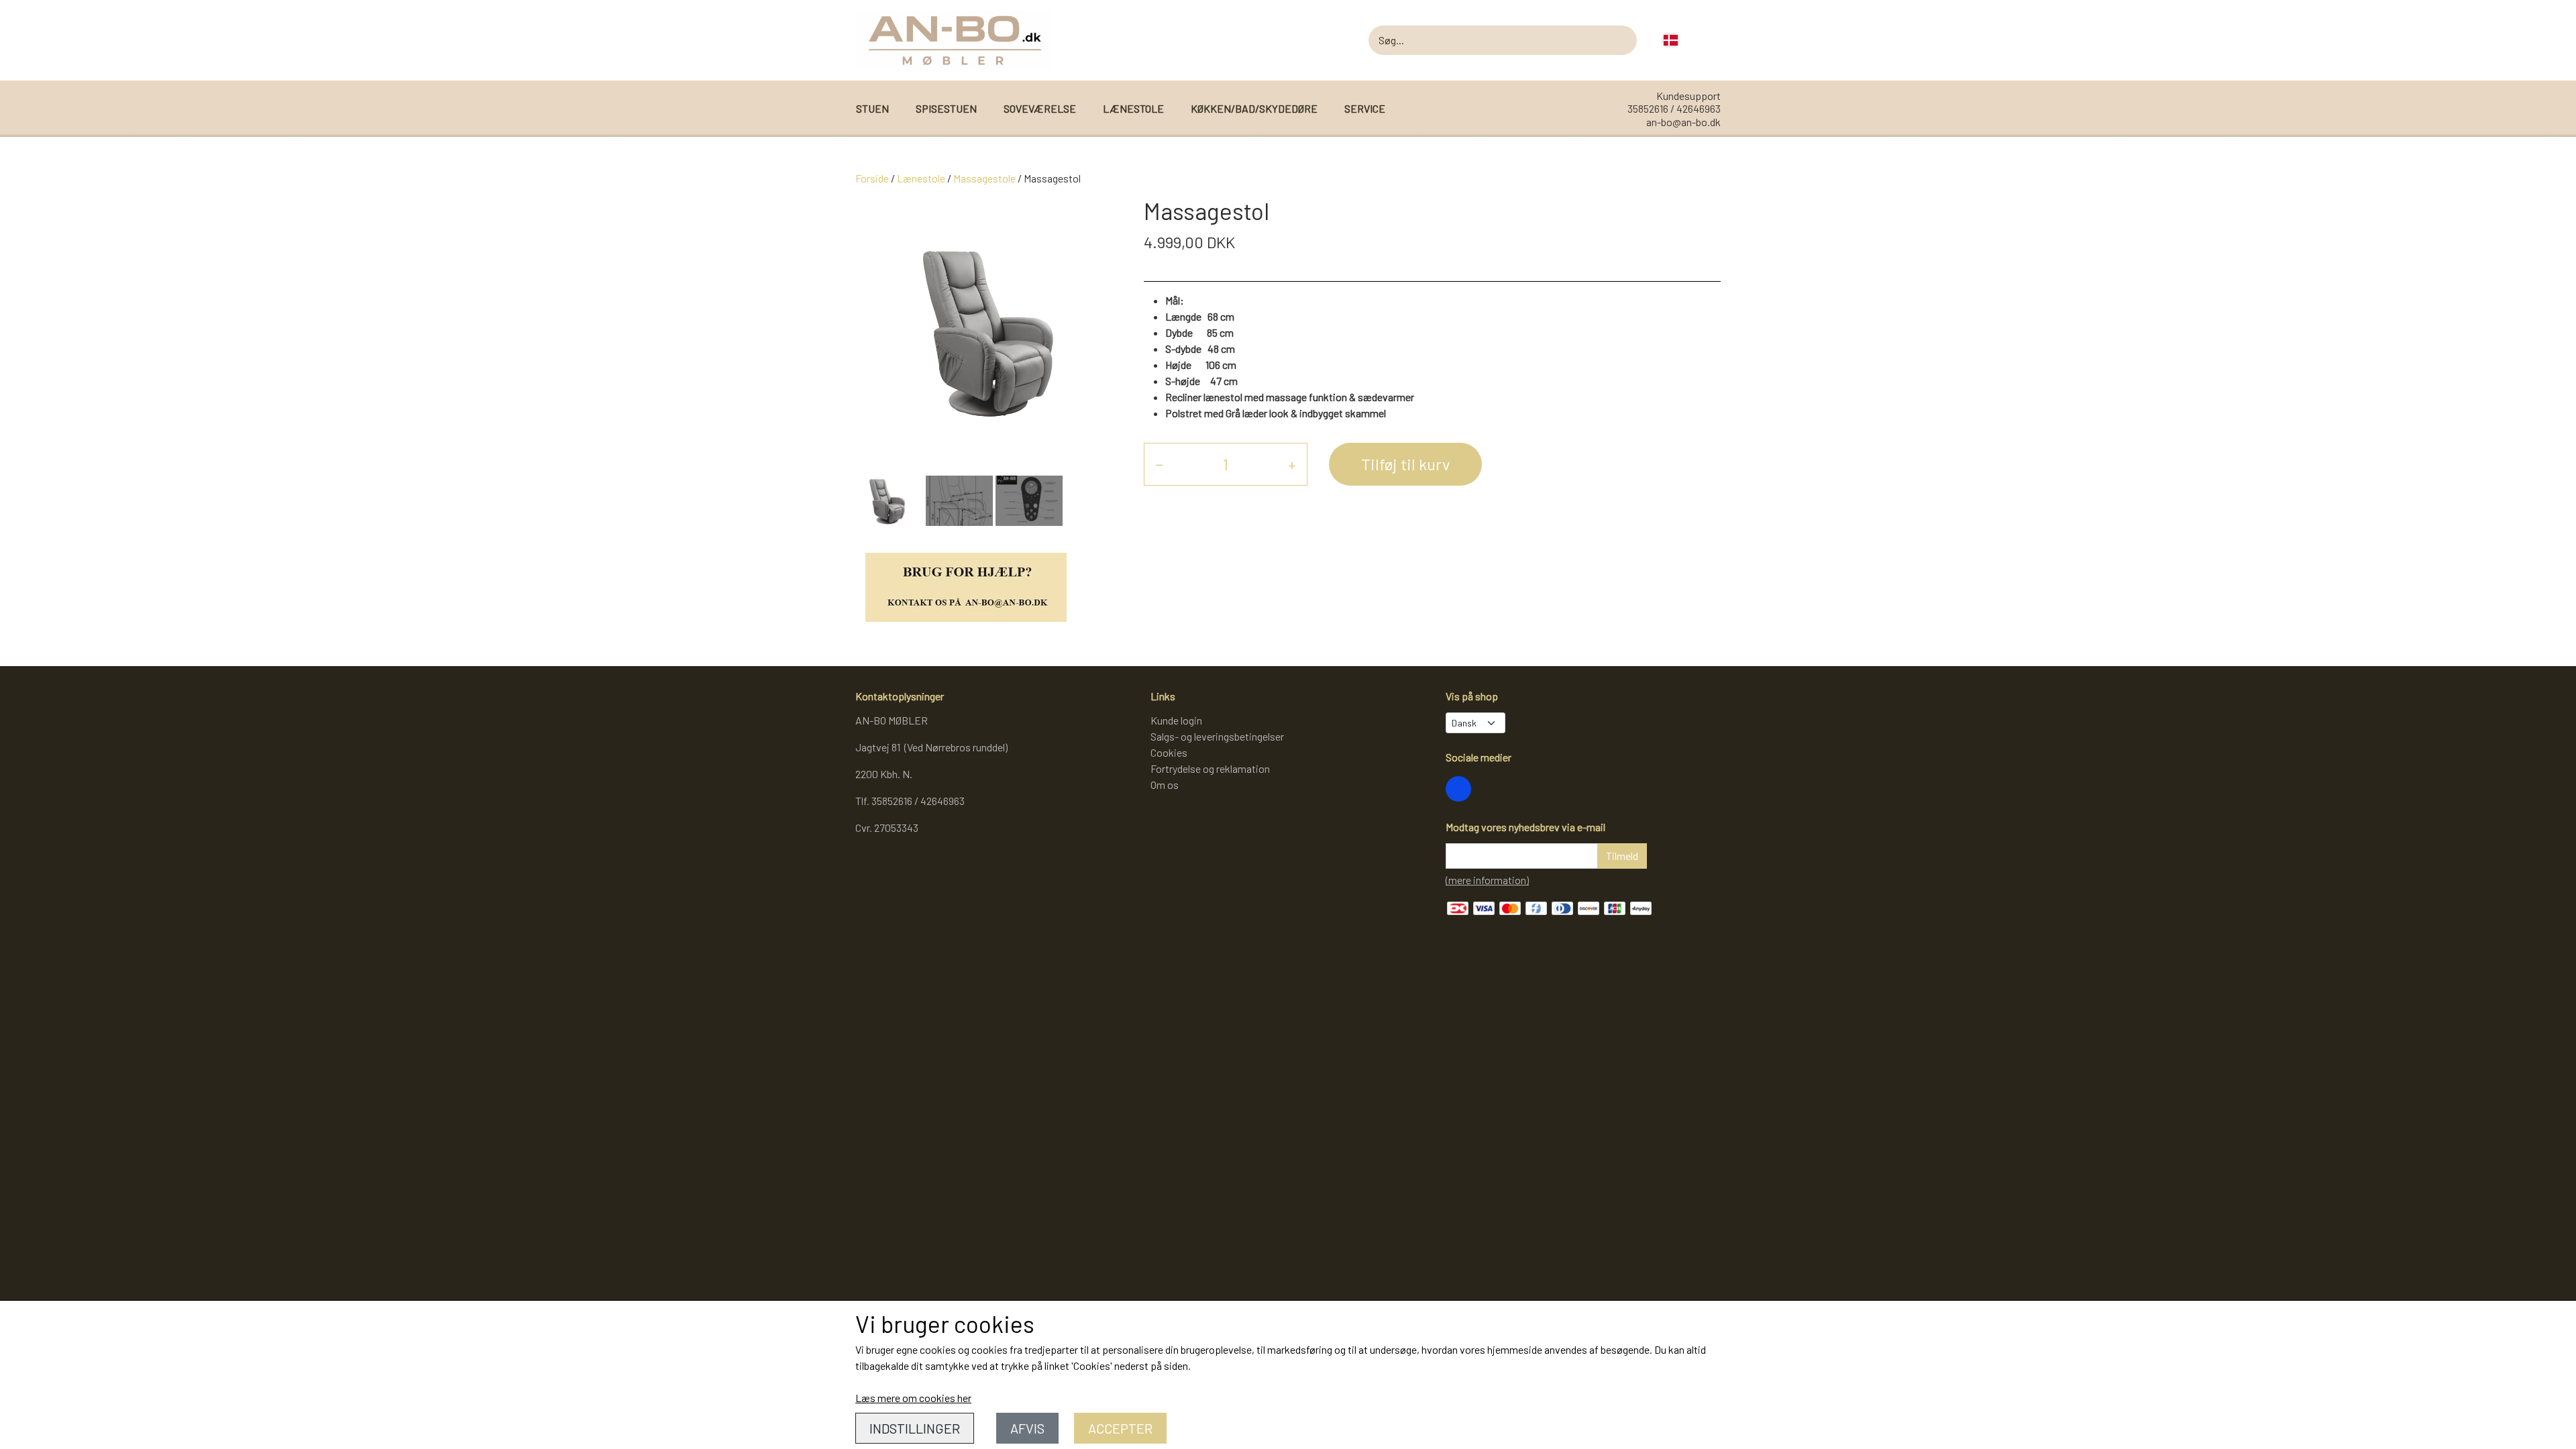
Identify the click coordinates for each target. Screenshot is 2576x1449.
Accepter (1120, 1428)
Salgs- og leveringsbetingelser (1217, 736)
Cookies (1169, 752)
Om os (1165, 785)
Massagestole (984, 178)
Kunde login (1176, 720)
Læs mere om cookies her (913, 1398)
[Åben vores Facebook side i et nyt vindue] (1458, 789)
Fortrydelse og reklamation (1210, 768)
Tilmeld (1622, 856)
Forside (872, 178)
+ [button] (1292, 464)
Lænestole (921, 178)
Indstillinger (915, 1428)
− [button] (1159, 464)
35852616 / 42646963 (1674, 108)
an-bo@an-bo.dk (1683, 122)
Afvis (1027, 1428)
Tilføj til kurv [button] (1405, 464)
